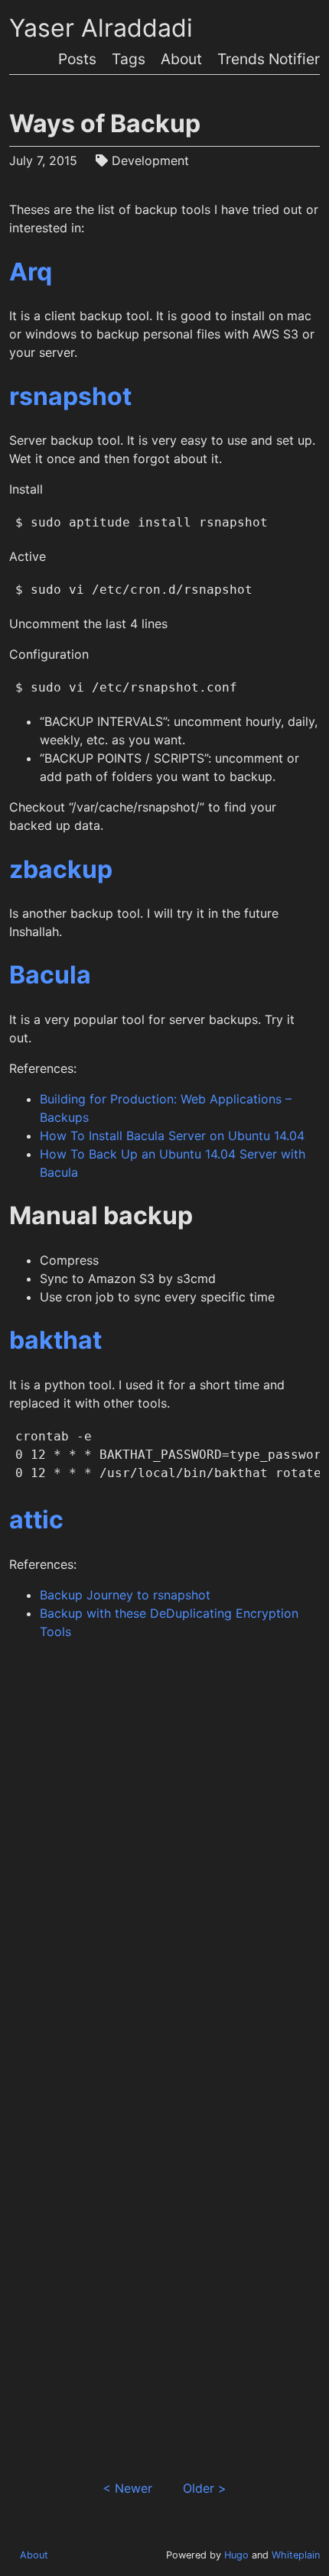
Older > (205, 2488)
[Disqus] (164, 1862)
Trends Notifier (269, 59)
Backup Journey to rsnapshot (125, 1595)
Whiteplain (296, 2555)
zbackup (61, 869)
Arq (31, 272)
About (181, 59)
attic (36, 1520)
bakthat (55, 1340)
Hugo (236, 2555)
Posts (77, 59)
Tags (129, 59)
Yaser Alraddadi (101, 28)
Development (150, 160)
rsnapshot (70, 396)
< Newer (127, 2488)
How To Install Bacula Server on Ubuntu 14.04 (172, 1136)
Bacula (50, 975)
